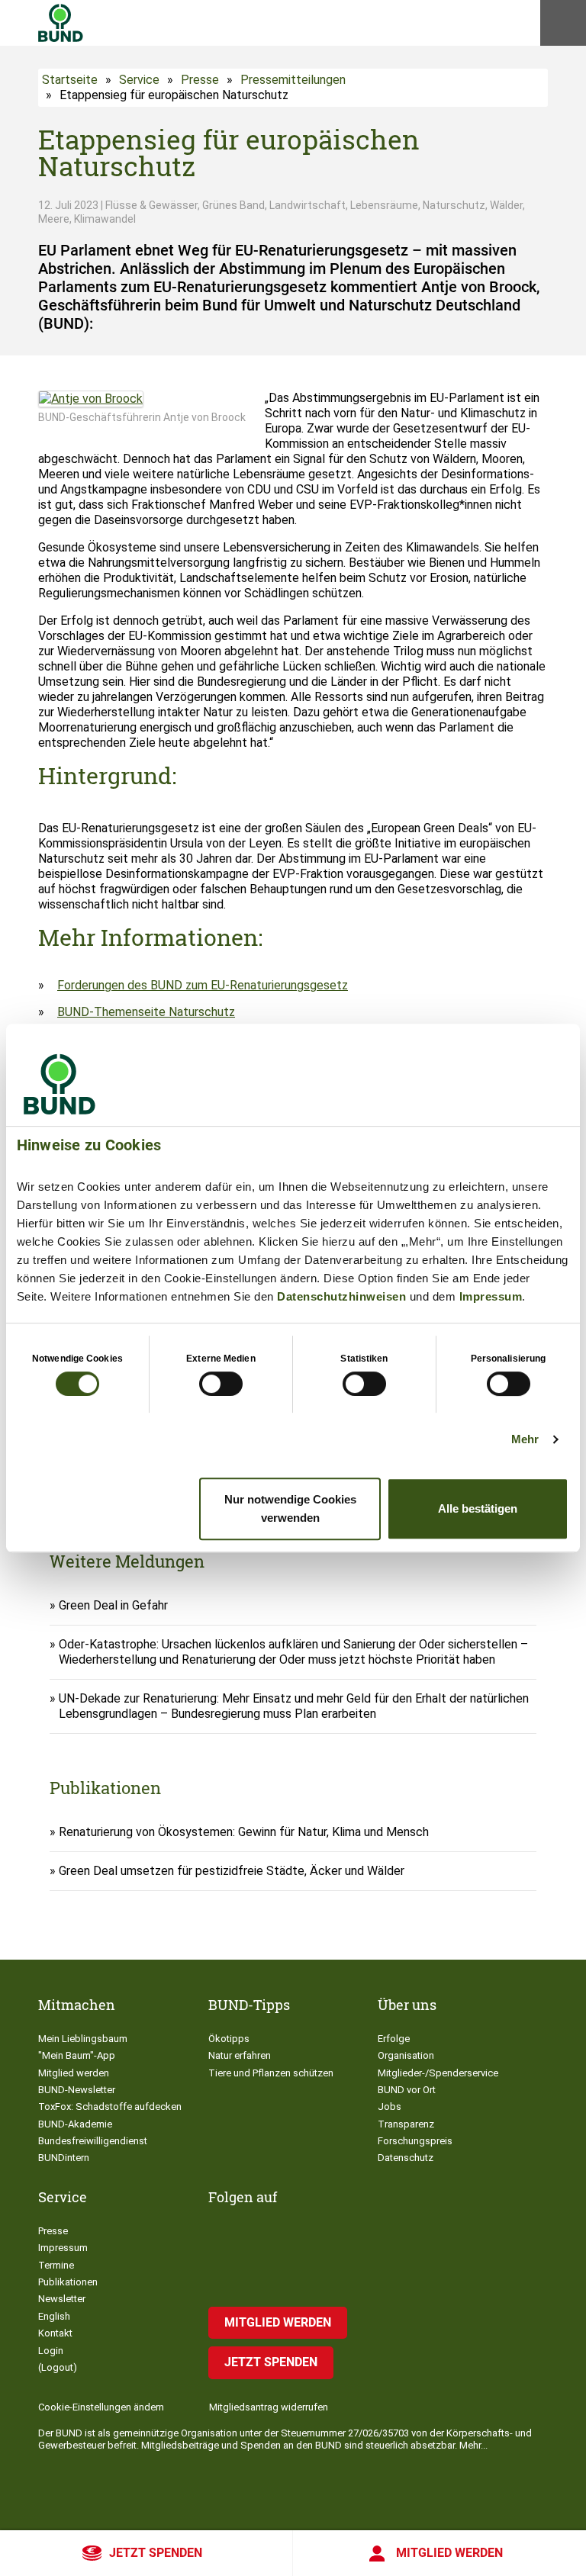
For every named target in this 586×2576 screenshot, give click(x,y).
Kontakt (55, 2333)
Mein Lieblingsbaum (83, 2039)
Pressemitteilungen (293, 80)
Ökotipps (229, 2039)
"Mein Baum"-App (77, 2055)
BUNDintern (64, 2158)
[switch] (221, 1384)
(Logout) (58, 2367)
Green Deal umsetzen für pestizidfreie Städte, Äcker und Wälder (232, 1871)
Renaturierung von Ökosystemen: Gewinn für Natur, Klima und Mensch (244, 1832)
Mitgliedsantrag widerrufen (269, 2407)
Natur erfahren (240, 2055)
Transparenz (406, 2124)
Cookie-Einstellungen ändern (101, 2407)
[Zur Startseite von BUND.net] (61, 23)
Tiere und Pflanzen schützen (271, 2073)
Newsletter (62, 2299)
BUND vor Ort (407, 2090)
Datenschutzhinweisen (341, 1296)
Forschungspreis (415, 2141)
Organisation (406, 2055)
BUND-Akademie (75, 2124)
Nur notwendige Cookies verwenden (290, 1508)
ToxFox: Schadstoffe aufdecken (110, 2106)
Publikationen (68, 2282)
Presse (200, 80)
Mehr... (473, 2445)
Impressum (491, 1296)
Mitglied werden (449, 2553)
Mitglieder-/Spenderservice (438, 2073)
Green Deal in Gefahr (113, 1605)
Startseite (70, 80)
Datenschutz (406, 2158)
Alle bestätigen (478, 1508)
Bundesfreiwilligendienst (93, 2141)
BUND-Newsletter (77, 2090)
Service (139, 80)
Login (51, 2351)
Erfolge (394, 2039)
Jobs (390, 2106)
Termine (56, 2265)
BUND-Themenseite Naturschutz (146, 1012)
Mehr (525, 1439)
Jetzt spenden (156, 2553)
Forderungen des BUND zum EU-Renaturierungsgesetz (203, 985)
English (54, 2316)
